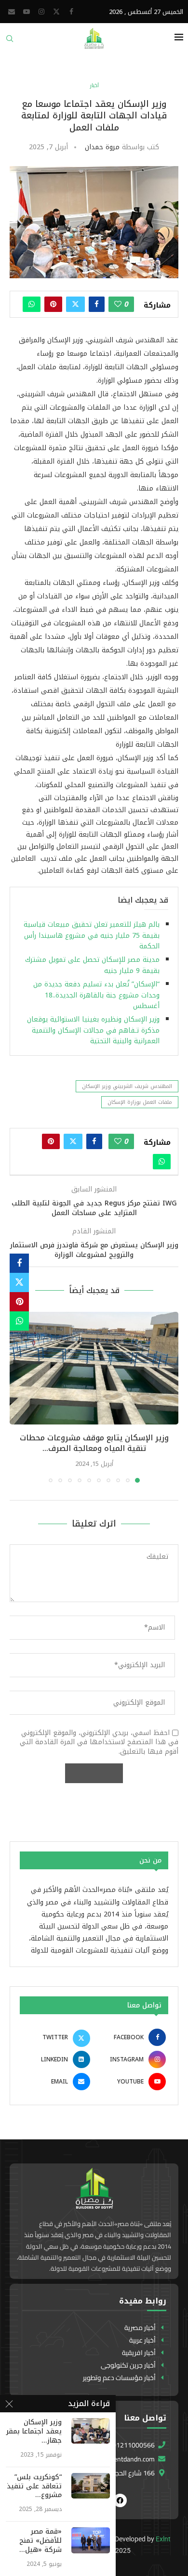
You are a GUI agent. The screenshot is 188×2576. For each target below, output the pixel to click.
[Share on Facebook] (97, 304)
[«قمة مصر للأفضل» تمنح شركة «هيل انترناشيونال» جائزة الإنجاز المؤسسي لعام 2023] (91, 2540)
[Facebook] (71, 12)
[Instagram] (41, 12)
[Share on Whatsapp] (32, 304)
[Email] (12, 12)
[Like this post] (118, 304)
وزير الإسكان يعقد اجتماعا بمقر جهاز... (34, 2432)
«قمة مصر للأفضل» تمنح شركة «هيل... (40, 2541)
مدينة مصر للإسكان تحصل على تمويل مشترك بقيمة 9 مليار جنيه (92, 965)
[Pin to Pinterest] (53, 304)
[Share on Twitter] (75, 304)
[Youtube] (27, 12)
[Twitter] (56, 12)
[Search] (10, 42)
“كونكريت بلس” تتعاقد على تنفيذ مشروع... (34, 2487)
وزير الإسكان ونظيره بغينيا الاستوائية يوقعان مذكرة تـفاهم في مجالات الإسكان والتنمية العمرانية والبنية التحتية (93, 1030)
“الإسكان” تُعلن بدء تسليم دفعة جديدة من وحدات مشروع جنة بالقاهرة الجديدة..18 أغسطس (96, 995)
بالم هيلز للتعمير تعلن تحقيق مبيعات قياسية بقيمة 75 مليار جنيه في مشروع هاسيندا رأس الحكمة (92, 935)
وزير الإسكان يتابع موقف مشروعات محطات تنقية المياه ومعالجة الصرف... (94, 1443)
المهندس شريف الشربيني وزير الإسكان (127, 1086)
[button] (18, 1397)
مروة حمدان (102, 147)
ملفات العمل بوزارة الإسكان (140, 1102)
